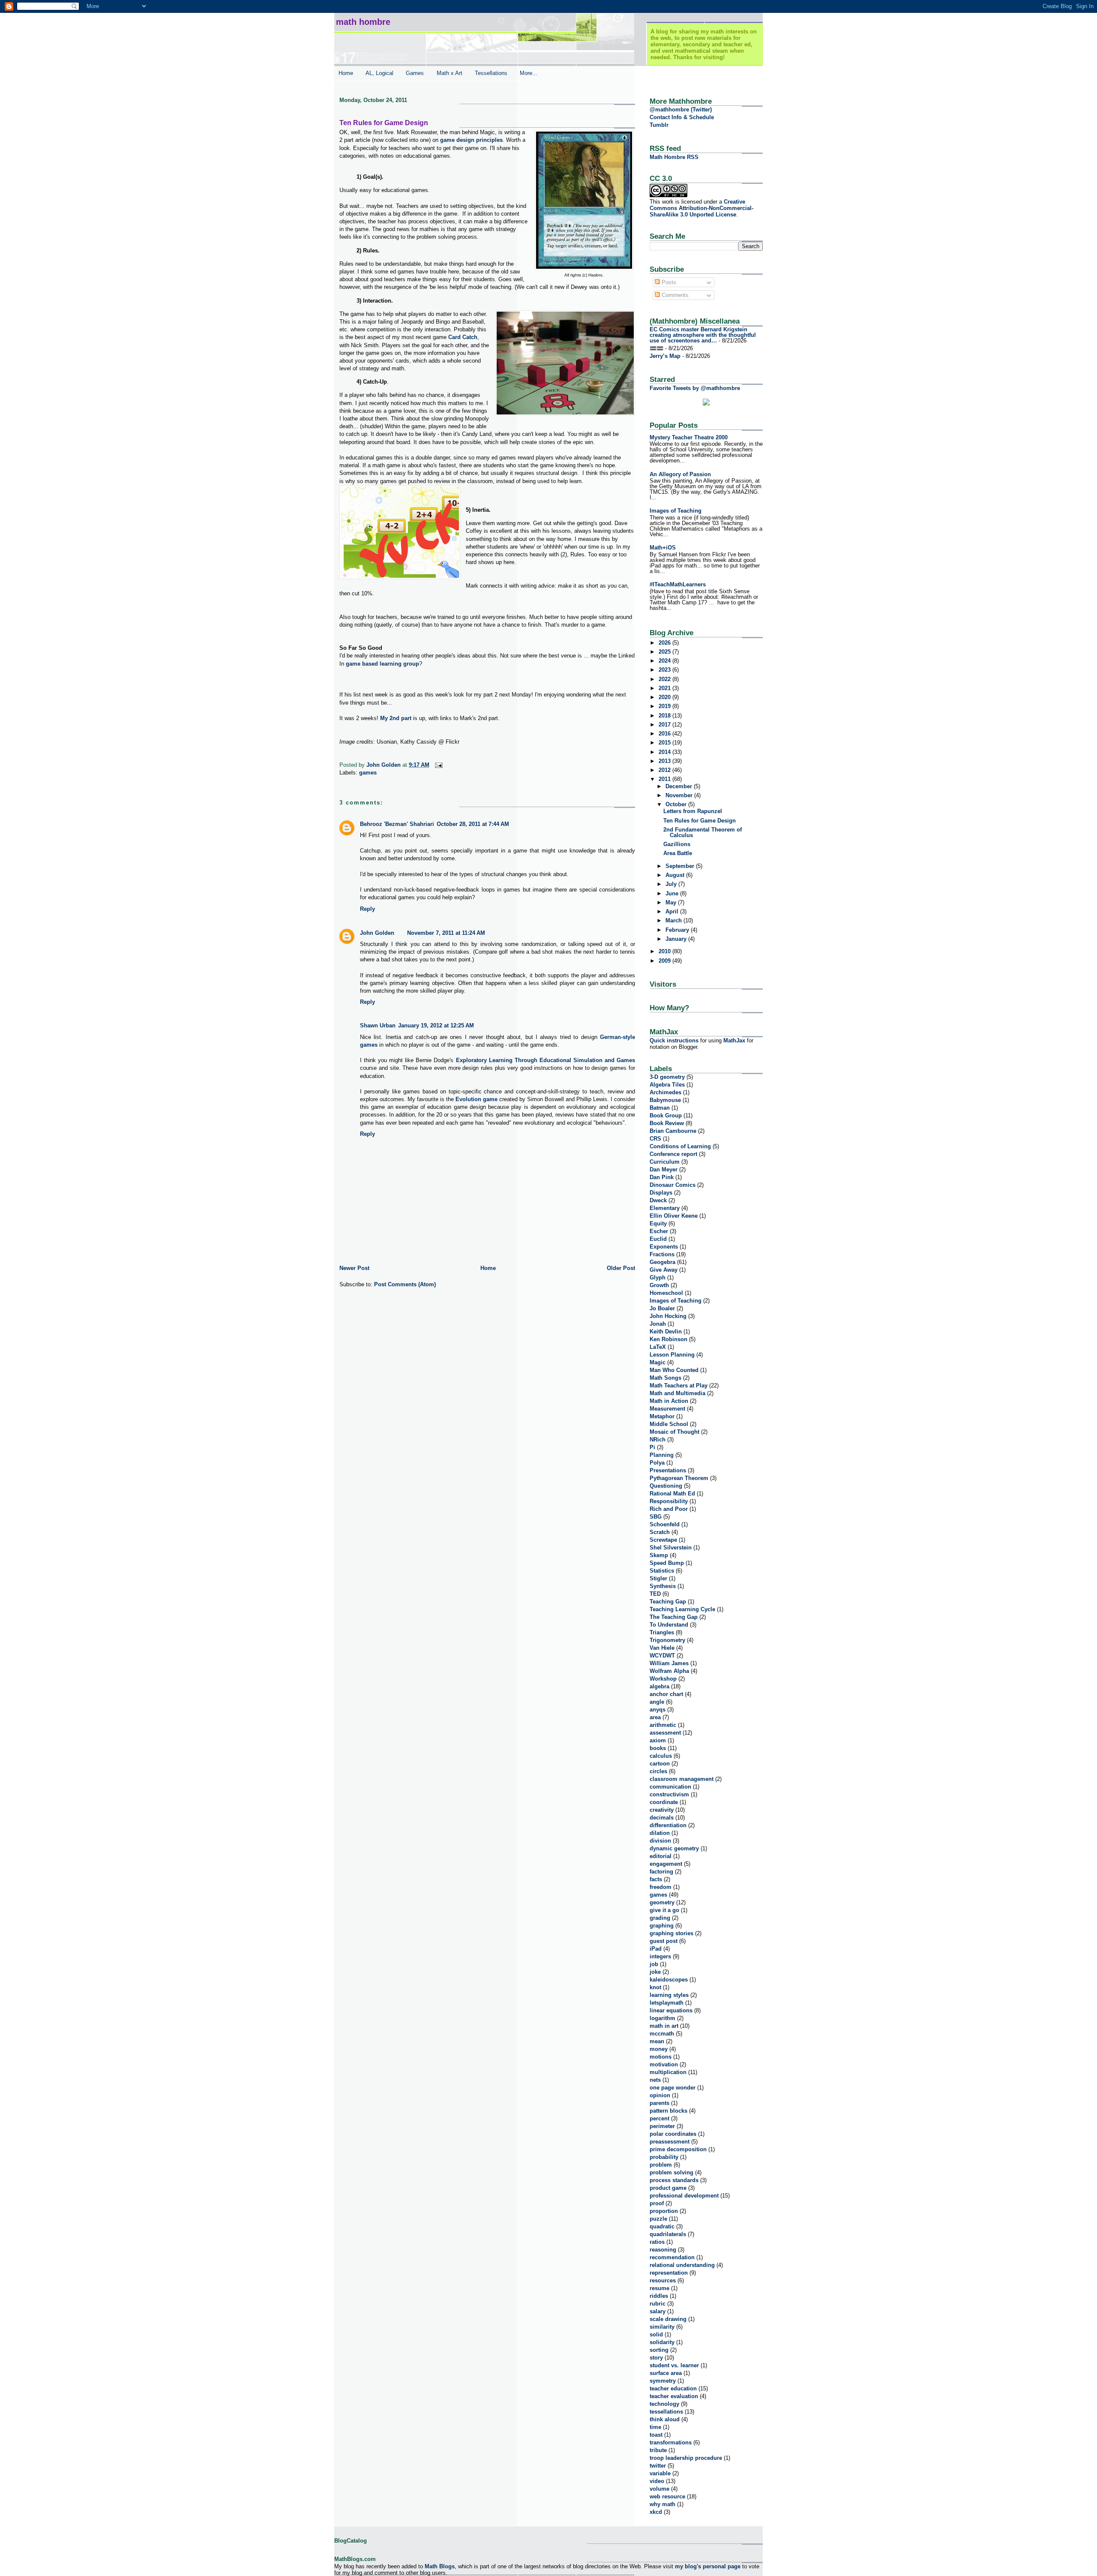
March (674, 920)
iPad (656, 1949)
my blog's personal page (708, 2566)
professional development (684, 2196)
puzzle (658, 2219)
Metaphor (662, 1416)
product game (668, 2188)
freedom (661, 1887)
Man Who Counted (674, 1370)
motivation (664, 2064)
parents (659, 2103)
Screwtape (663, 1540)
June (673, 893)
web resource (667, 2496)
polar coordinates (673, 2134)
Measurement (667, 1409)
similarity (662, 2327)
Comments (674, 295)
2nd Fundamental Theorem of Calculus (703, 832)
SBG (656, 1517)
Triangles (662, 1632)
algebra (659, 1686)
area (655, 1717)
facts (656, 1879)
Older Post (621, 1268)
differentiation (668, 1825)
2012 (665, 770)
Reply (367, 909)
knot (655, 1987)
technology (664, 2404)
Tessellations (491, 73)
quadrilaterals (668, 2234)
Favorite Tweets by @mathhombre (695, 388)
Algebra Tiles (667, 1085)
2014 (665, 752)
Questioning (666, 1486)
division (660, 1841)
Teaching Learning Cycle (682, 1609)
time (655, 2427)
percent (659, 2118)
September (681, 866)
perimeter (662, 2126)
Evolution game (477, 1099)
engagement (666, 1864)
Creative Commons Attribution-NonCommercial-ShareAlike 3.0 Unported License (701, 208)
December (680, 786)
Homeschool (666, 1293)
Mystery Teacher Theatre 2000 (689, 437)
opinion (660, 2095)
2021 (665, 688)
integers (660, 1956)
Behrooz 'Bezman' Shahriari (397, 824)
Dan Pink (662, 1177)
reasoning (663, 2250)
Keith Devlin (666, 1332)
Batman (660, 1108)
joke (655, 1972)
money (659, 2049)
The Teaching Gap (674, 1617)
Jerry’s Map (665, 356)
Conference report (673, 1154)
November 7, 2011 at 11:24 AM (446, 933)
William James (669, 1663)
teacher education (673, 2388)
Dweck (658, 1200)
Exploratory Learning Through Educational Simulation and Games (546, 1060)
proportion (664, 2211)
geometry (662, 1902)
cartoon (660, 1764)
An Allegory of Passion (680, 474)
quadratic (662, 2226)
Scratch (660, 1532)
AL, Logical (379, 73)
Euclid (658, 1239)
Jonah (658, 1324)
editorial (661, 1856)
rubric (658, 2304)
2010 (665, 951)
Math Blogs (440, 2566)
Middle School (669, 1424)
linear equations (671, 2010)
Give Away (664, 1270)
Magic (658, 1362)
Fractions (662, 1254)
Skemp (659, 1555)
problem (661, 2165)
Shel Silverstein (671, 1548)
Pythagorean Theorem (679, 1478)
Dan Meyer (664, 1169)
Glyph (658, 1277)
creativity (662, 1810)
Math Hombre (363, 22)
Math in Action (669, 1401)
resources (663, 2280)
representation (669, 2273)
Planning (662, 1455)
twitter (658, 2466)
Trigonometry (667, 1640)
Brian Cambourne (673, 1131)
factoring (661, 1872)
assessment (665, 1733)
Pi (652, 1447)
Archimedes (665, 1092)
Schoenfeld (665, 1524)
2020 (665, 697)
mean (657, 2041)
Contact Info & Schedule (682, 117)
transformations (671, 2442)
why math (662, 2504)
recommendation (672, 2257)
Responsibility (669, 1501)
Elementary (665, 1208)
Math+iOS (663, 548)
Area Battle (678, 853)
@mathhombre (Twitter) (681, 110)
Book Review (667, 1123)
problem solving (671, 2172)
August (676, 875)
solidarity (662, 2342)
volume (659, 2489)
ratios (657, 2242)
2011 (665, 779)
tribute (658, 2450)
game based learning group (382, 664)
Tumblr (659, 125)
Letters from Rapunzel (693, 811)
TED (655, 1594)
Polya (657, 1463)
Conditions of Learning (680, 1146)
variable (660, 2473)
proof (657, 2203)
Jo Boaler (662, 1308)
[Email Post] (438, 765)
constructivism (669, 1794)
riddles (659, 2296)
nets (655, 2080)
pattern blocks (668, 2111)
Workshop (663, 1679)
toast (656, 2435)
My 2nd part (396, 718)
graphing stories (671, 1933)
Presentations (668, 1470)
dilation (660, 1833)
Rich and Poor (669, 1509)
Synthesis (663, 1586)
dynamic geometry (674, 1848)
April (673, 911)
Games (415, 73)
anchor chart (666, 1694)
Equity (658, 1223)
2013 (665, 761)
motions (661, 2057)
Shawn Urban (378, 1025)
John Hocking (668, 1316)
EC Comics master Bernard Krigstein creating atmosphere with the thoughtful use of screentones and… (703, 335)
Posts (668, 282)
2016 (665, 734)
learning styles (669, 1995)
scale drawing (668, 2319)
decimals (662, 1818)
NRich (658, 1440)
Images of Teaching (676, 511)
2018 (665, 716)
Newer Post (354, 1268)
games (368, 773)
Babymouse (665, 1100)
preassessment (670, 2142)
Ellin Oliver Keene (674, 1216)
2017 (665, 725)
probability (664, 2157)
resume (659, 2288)
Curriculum (665, 1162)
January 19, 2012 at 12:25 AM (436, 1025)
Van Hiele (662, 1648)
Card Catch (463, 337)
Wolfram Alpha (669, 1671)
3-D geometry (667, 1077)
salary (658, 2311)
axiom (658, 1740)
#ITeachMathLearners (678, 584)
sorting (659, 2350)
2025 (665, 652)
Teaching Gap (668, 1602)
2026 (665, 643)
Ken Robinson (668, 1339)
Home (346, 73)
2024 (665, 661)
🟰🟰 (656, 348)
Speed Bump (667, 1563)
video (657, 2481)
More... (529, 73)
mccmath (662, 2034)
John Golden (377, 933)
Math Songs (665, 1378)
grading (660, 1918)
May (672, 902)
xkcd (656, 2512)
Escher (659, 1231)
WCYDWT (662, 1656)
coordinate (664, 1802)
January (677, 939)
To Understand (669, 1625)
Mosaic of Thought (674, 1432)
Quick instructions (674, 1040)
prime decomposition (678, 2149)
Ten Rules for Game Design (700, 821)
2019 (665, 706)
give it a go (664, 1910)
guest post (664, 1941)
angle (657, 1702)
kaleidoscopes (669, 1980)
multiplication (668, 2072)
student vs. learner (674, 2365)
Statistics (662, 1571)
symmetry (663, 2381)
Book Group (666, 1115)
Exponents (664, 1247)
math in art (664, 2026)
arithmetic (663, 1725)
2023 (665, 670)
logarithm (662, 2018)
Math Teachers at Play (679, 1386)
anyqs (658, 1710)
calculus (661, 1756)
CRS (655, 1139)
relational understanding (682, 2265)
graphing (662, 1926)
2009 (665, 961)
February (678, 930)
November (680, 795)
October (677, 804)
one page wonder (673, 2088)
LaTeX (658, 1347)
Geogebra (662, 1262)
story (656, 2358)
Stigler (658, 1578)
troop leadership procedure (686, 2458)
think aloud (665, 2419)
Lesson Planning (672, 1355)
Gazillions (677, 844)
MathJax (734, 1040)
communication (670, 1787)
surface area (666, 2373)
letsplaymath (667, 2003)
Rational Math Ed (672, 1494)
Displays (661, 1193)
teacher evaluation (674, 2396)
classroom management (682, 1779)
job (654, 1964)
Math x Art (450, 73)
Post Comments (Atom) (405, 1284)
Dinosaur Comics (673, 1185)
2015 (665, 743)
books (658, 1748)
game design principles (471, 140)
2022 (665, 679)
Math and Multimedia (677, 1393)
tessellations (666, 2412)
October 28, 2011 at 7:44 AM (473, 824)
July (672, 884)
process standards (674, 2180)
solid (656, 2334)
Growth (659, 1285)
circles (658, 1771)
